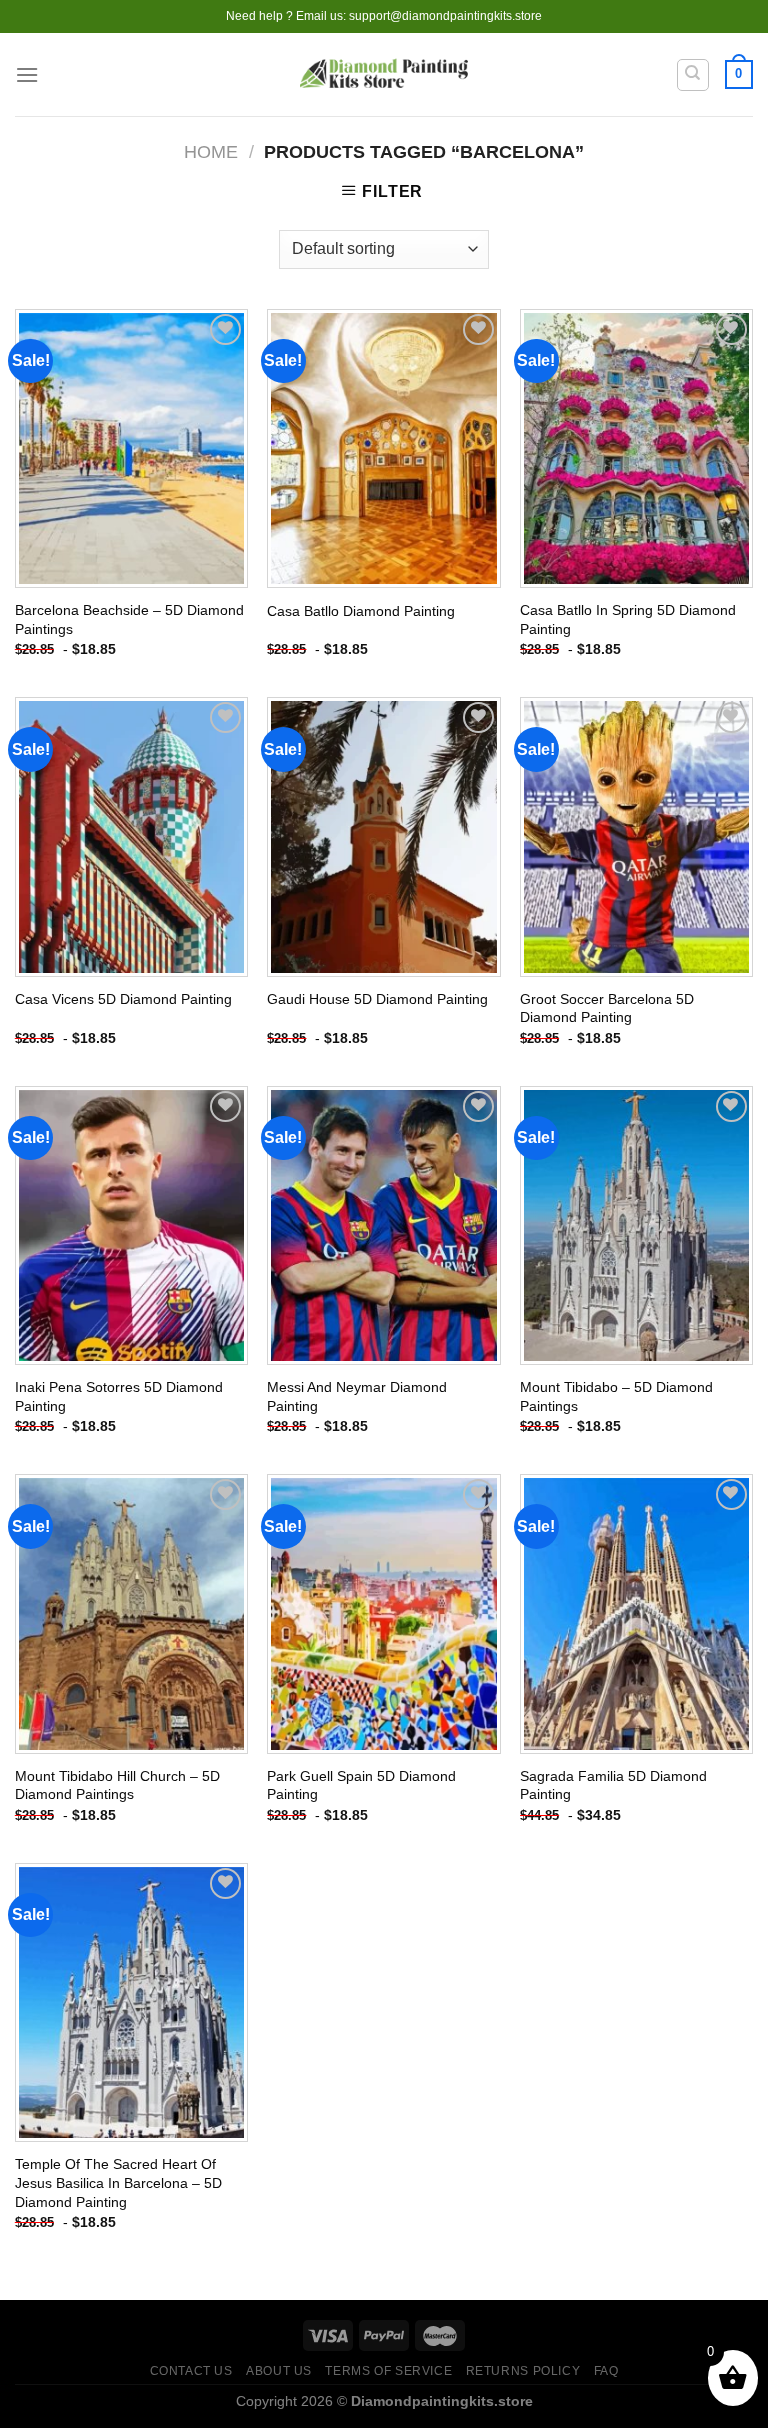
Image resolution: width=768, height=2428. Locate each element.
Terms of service (388, 2371)
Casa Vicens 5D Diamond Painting (123, 999)
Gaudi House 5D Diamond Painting (377, 999)
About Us (279, 2371)
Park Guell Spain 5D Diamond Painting (361, 1785)
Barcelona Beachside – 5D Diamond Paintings (129, 619)
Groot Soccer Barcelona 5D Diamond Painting (607, 1008)
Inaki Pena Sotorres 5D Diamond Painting (119, 1396)
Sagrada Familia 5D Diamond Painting (613, 1785)
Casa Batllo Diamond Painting (361, 611)
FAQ (606, 2371)
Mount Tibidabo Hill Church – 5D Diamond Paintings (117, 1785)
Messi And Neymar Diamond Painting (357, 1396)
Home (211, 151)
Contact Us (191, 2371)
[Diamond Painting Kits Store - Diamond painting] (384, 74)
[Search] (693, 75)
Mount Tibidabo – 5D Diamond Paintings (616, 1396)
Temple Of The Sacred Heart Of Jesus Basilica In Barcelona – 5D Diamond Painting (118, 2182)
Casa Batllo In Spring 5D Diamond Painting (628, 619)
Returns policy (523, 2371)
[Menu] (27, 74)
